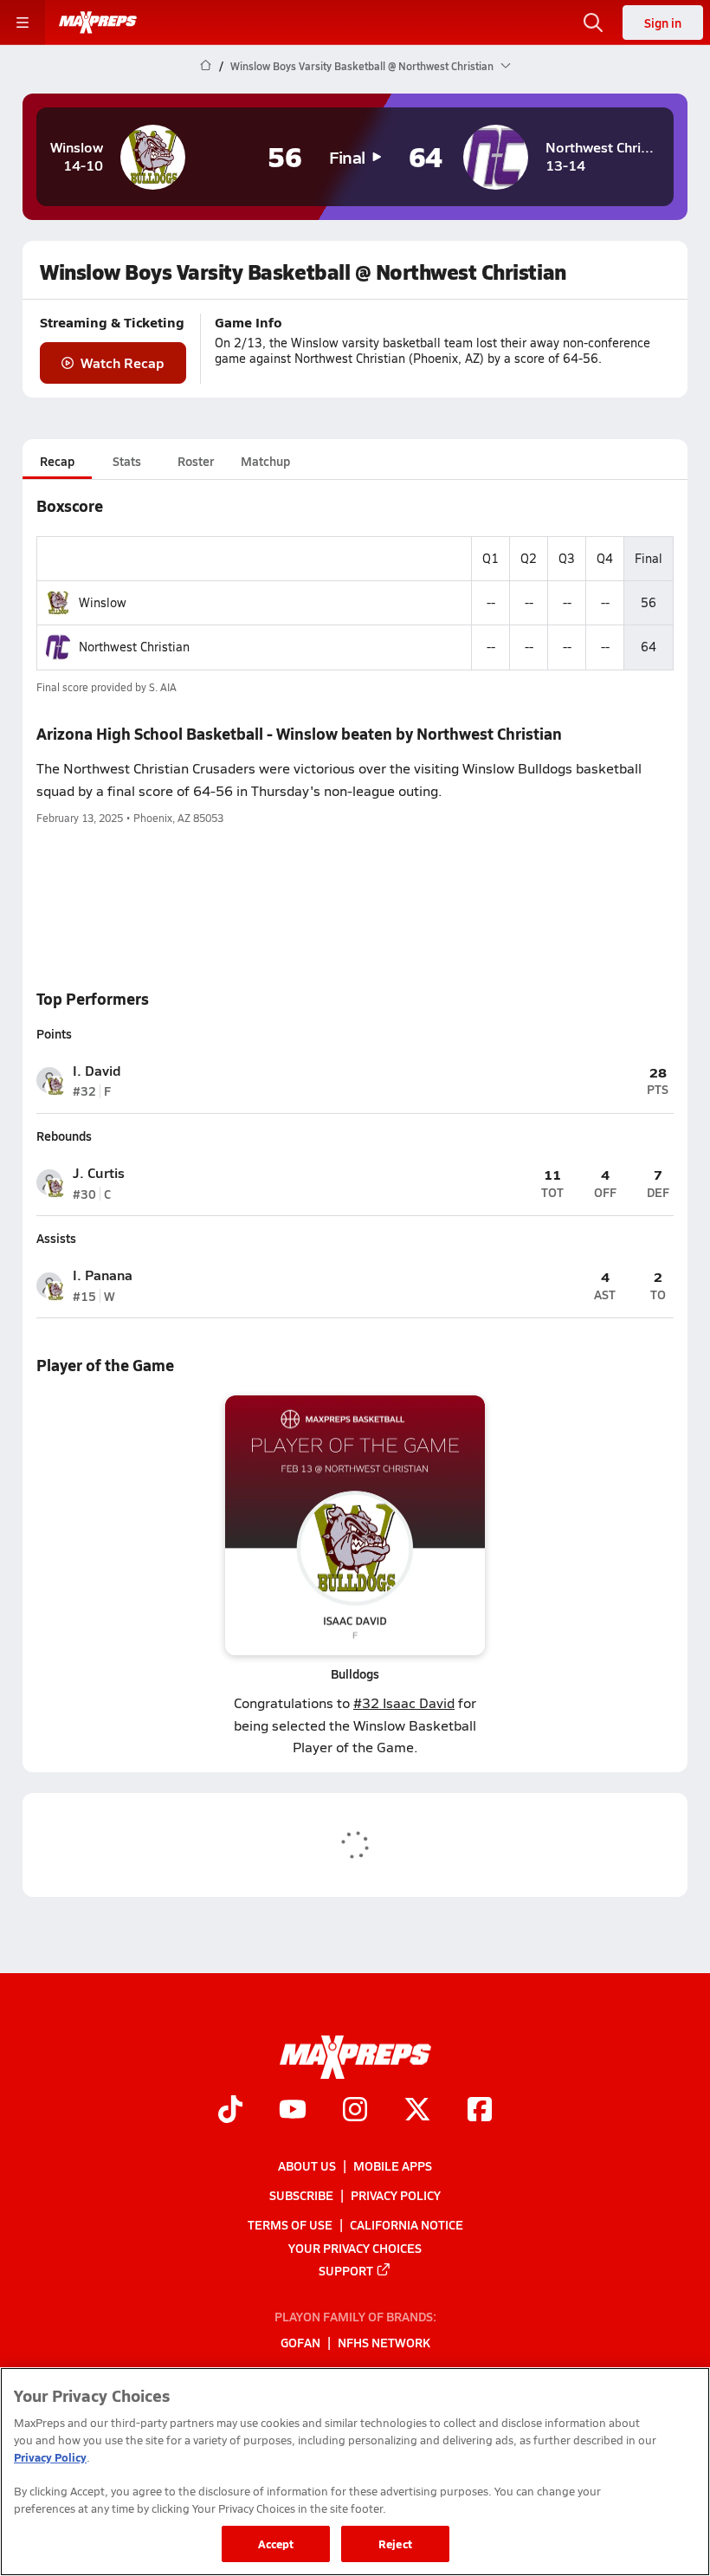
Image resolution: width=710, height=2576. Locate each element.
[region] (355, 2472)
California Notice (407, 2224)
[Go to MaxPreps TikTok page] (230, 2111)
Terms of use (290, 2224)
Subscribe (301, 2195)
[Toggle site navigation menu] (23, 23)
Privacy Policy (396, 2195)
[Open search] (593, 23)
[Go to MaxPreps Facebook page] (480, 2111)
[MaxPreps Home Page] (206, 66)
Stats (127, 461)
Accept (276, 2544)
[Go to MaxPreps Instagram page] (355, 2111)
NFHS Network (384, 2342)
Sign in (663, 23)
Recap (57, 461)
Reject (395, 2544)
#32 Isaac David (404, 1702)
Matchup (265, 461)
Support (346, 2270)
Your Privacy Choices (355, 2247)
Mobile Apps (393, 2165)
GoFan (300, 2342)
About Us (307, 2165)
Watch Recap (123, 362)
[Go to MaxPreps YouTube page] (293, 2111)
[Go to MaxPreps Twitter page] (417, 2111)
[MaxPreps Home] (98, 23)
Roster (196, 461)
